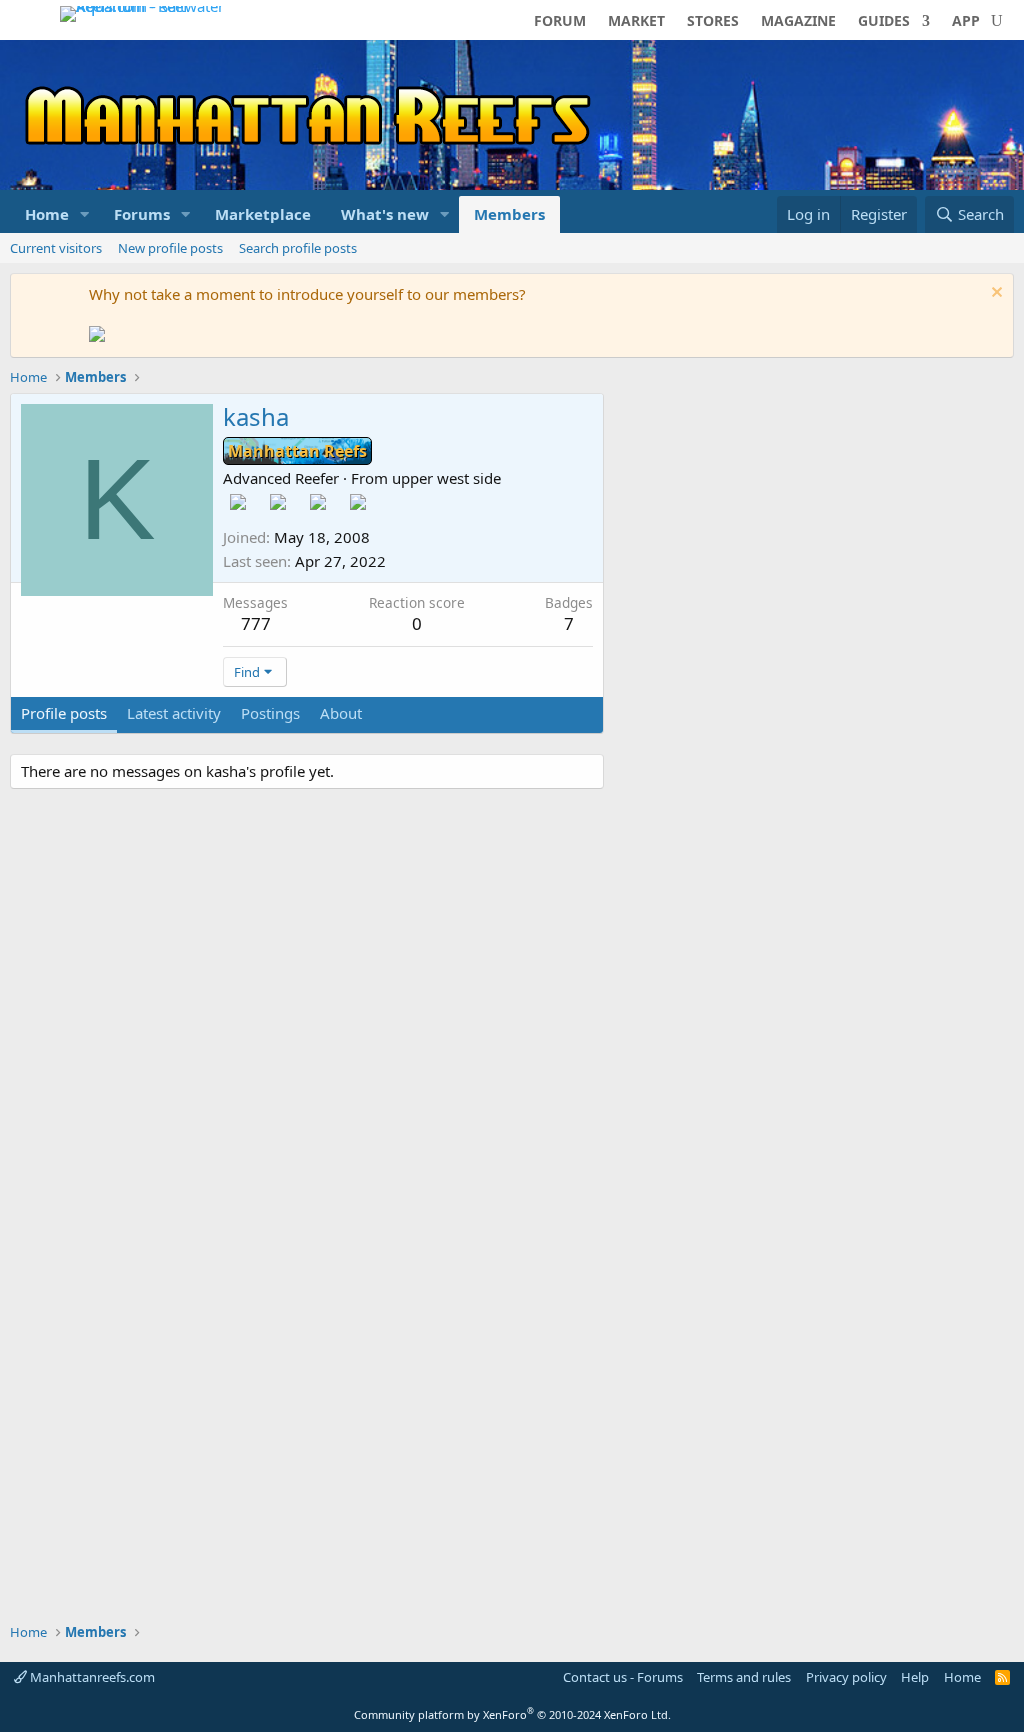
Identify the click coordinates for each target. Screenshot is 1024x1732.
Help (915, 1677)
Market (636, 22)
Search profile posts (298, 248)
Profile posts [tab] (64, 713)
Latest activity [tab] (174, 713)
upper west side (446, 478)
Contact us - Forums (623, 1677)
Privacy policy (846, 1677)
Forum (560, 22)
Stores (713, 22)
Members (509, 214)
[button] (85, 214)
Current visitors (56, 248)
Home (47, 214)
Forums (142, 214)
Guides (884, 22)
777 (256, 623)
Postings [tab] (270, 713)
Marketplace (263, 214)
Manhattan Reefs (297, 451)
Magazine (798, 22)
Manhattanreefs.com (91, 1677)
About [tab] (341, 713)
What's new (385, 214)
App (966, 22)
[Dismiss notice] (994, 294)
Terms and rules (744, 1677)
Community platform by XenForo (512, 1714)
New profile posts (170, 248)
